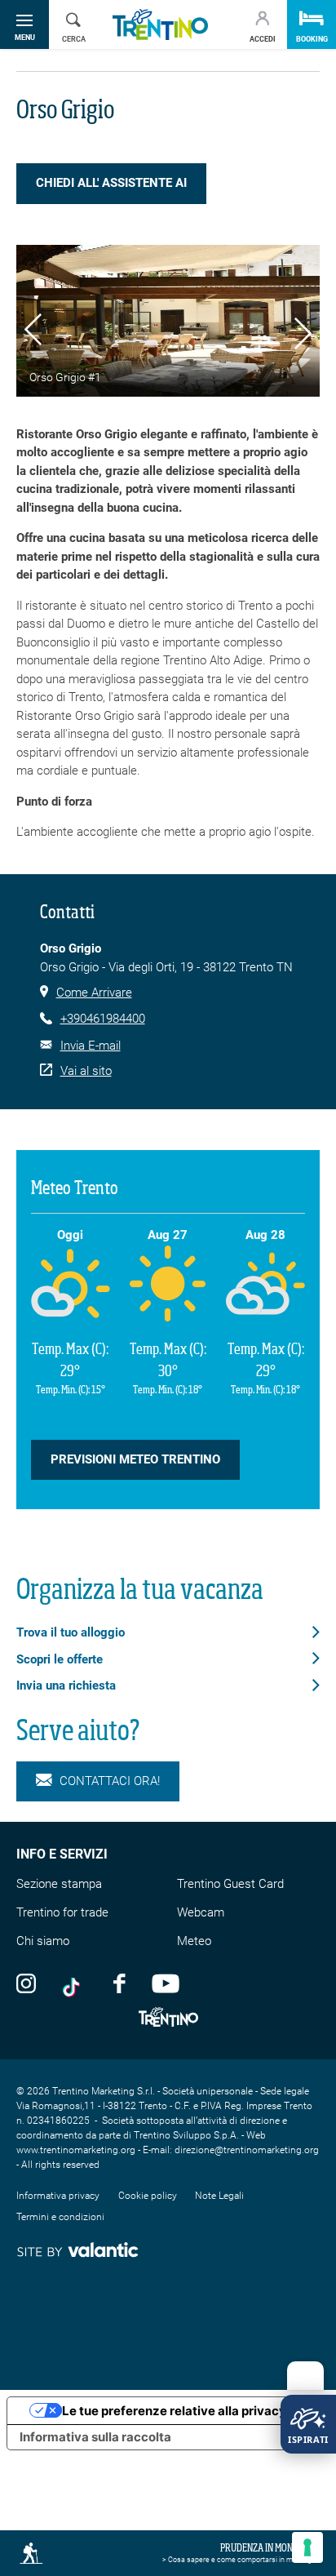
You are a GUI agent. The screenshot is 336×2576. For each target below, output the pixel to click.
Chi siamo (43, 1941)
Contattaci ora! (110, 1781)
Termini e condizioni (60, 2217)
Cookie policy (148, 2196)
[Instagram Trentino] (26, 1983)
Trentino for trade (62, 1912)
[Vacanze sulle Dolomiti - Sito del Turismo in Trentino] (160, 25)
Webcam (201, 1912)
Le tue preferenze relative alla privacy (174, 2411)
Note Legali (219, 2196)
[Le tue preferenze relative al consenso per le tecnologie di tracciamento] (307, 2547)
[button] (33, 332)
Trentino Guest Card (230, 1884)
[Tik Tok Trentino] (75, 1983)
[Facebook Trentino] (119, 1983)
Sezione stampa (59, 1884)
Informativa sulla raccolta (95, 2437)
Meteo (194, 1941)
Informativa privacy (58, 2196)
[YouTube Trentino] (166, 1983)
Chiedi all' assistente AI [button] (111, 183)
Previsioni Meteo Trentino (135, 1459)
